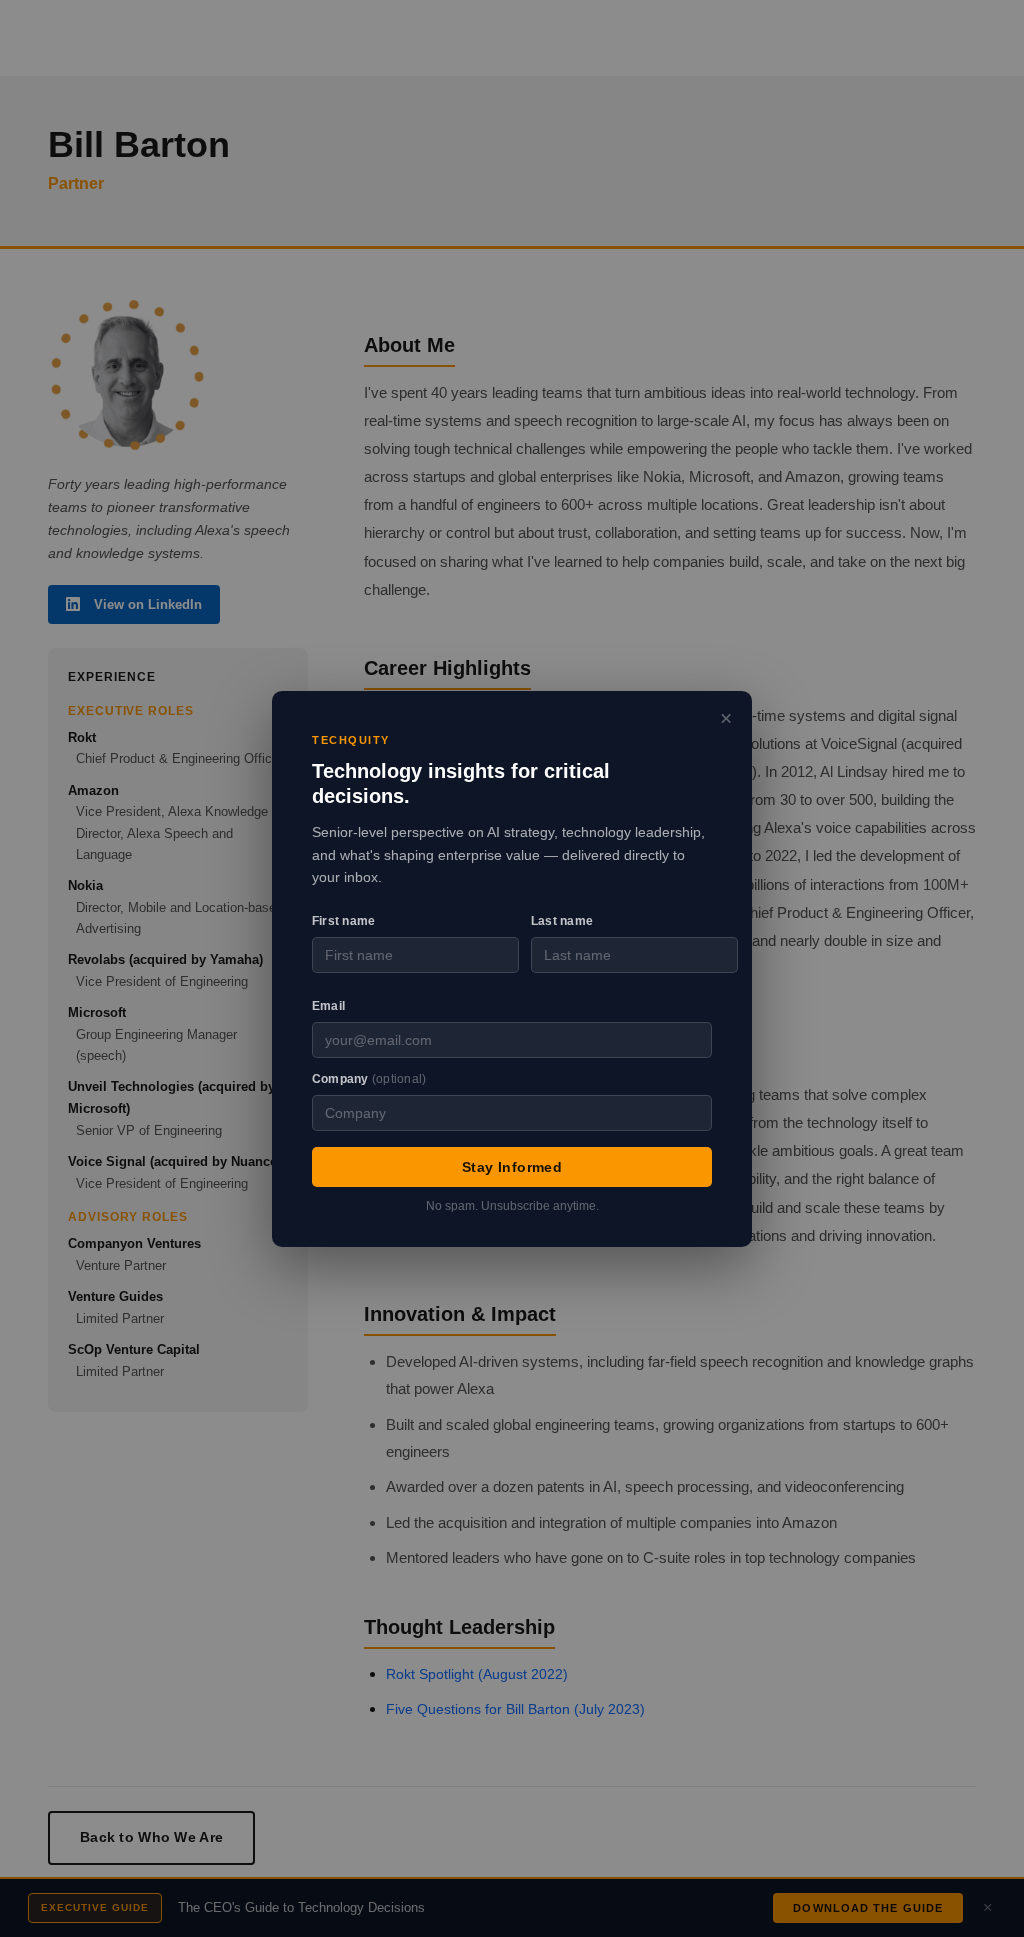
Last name (562, 921)
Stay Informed (512, 1166)
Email (328, 1006)
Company (369, 1078)
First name (343, 921)
